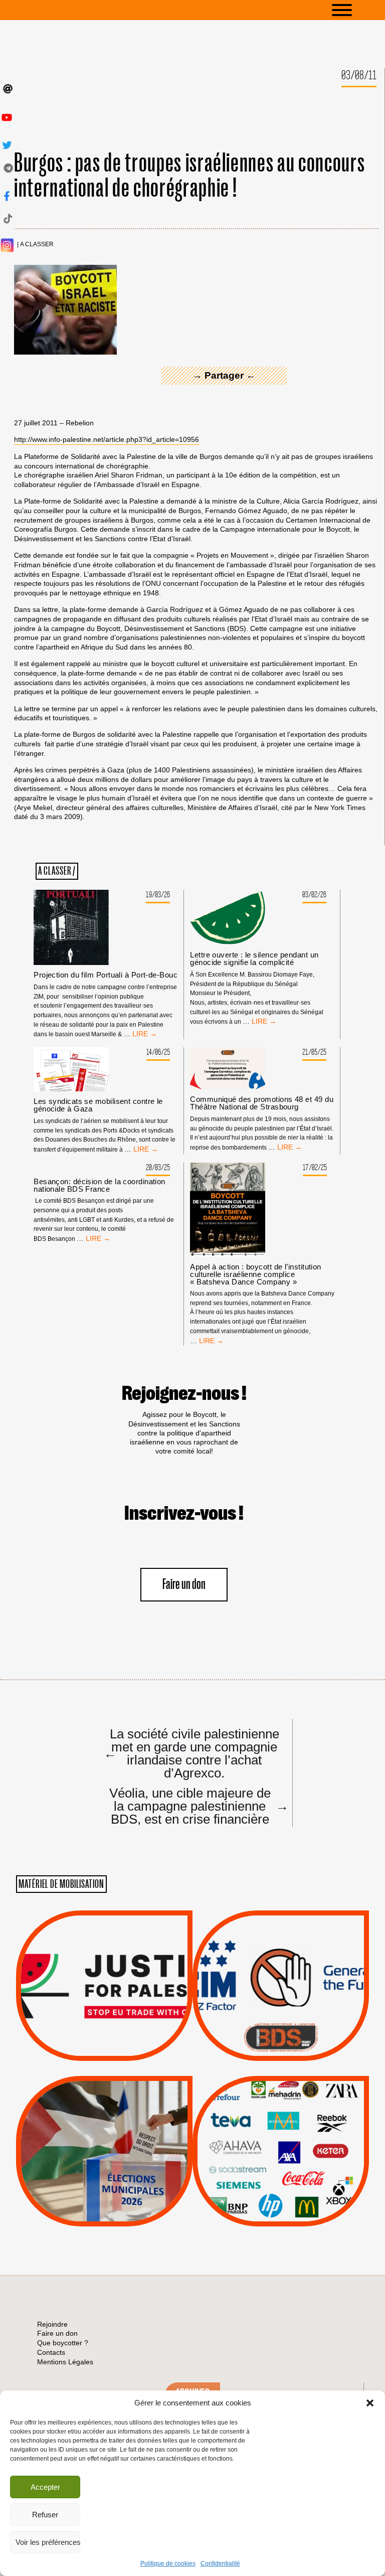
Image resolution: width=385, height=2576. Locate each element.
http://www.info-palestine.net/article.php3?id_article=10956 (107, 439)
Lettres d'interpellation (281, 2040)
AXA (257, 2133)
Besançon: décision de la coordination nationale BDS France (100, 1185)
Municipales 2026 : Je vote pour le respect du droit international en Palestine (104, 2123)
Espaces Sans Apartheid (105, 2178)
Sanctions (119, 2036)
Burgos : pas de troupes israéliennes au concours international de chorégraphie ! (189, 176)
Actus (89, 2049)
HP (297, 2146)
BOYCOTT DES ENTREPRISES (281, 2012)
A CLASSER (37, 245)
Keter (279, 2158)
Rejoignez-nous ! (184, 1394)
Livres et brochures (279, 2171)
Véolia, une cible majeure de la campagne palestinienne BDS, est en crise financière (195, 1806)
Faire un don (184, 1585)
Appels (84, 2036)
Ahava (294, 2120)
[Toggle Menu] (357, 10)
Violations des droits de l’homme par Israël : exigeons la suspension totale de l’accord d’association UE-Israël (104, 1972)
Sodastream (279, 2196)
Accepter (45, 2487)
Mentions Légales (65, 2362)
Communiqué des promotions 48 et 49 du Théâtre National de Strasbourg (262, 1103)
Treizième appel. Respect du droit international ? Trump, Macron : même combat (280, 1957)
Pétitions (120, 2049)
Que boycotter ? (281, 2091)
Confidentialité (220, 2563)
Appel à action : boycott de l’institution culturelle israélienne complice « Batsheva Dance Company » (255, 1274)
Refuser (45, 2515)
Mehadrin (266, 2183)
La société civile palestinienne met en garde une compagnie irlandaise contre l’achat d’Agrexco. (191, 1753)
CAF (301, 2133)
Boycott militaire (281, 2027)
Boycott (262, 2108)
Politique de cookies (168, 2563)
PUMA (297, 2183)
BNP (279, 2133)
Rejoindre (52, 2324)
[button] (370, 2403)
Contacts (51, 2352)
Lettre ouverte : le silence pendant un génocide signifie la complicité (254, 958)
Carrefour (270, 2146)
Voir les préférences (48, 2542)
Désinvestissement (314, 2108)
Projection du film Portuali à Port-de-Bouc (106, 975)
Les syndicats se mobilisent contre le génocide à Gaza (98, 1105)
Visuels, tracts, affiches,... (281, 2211)
